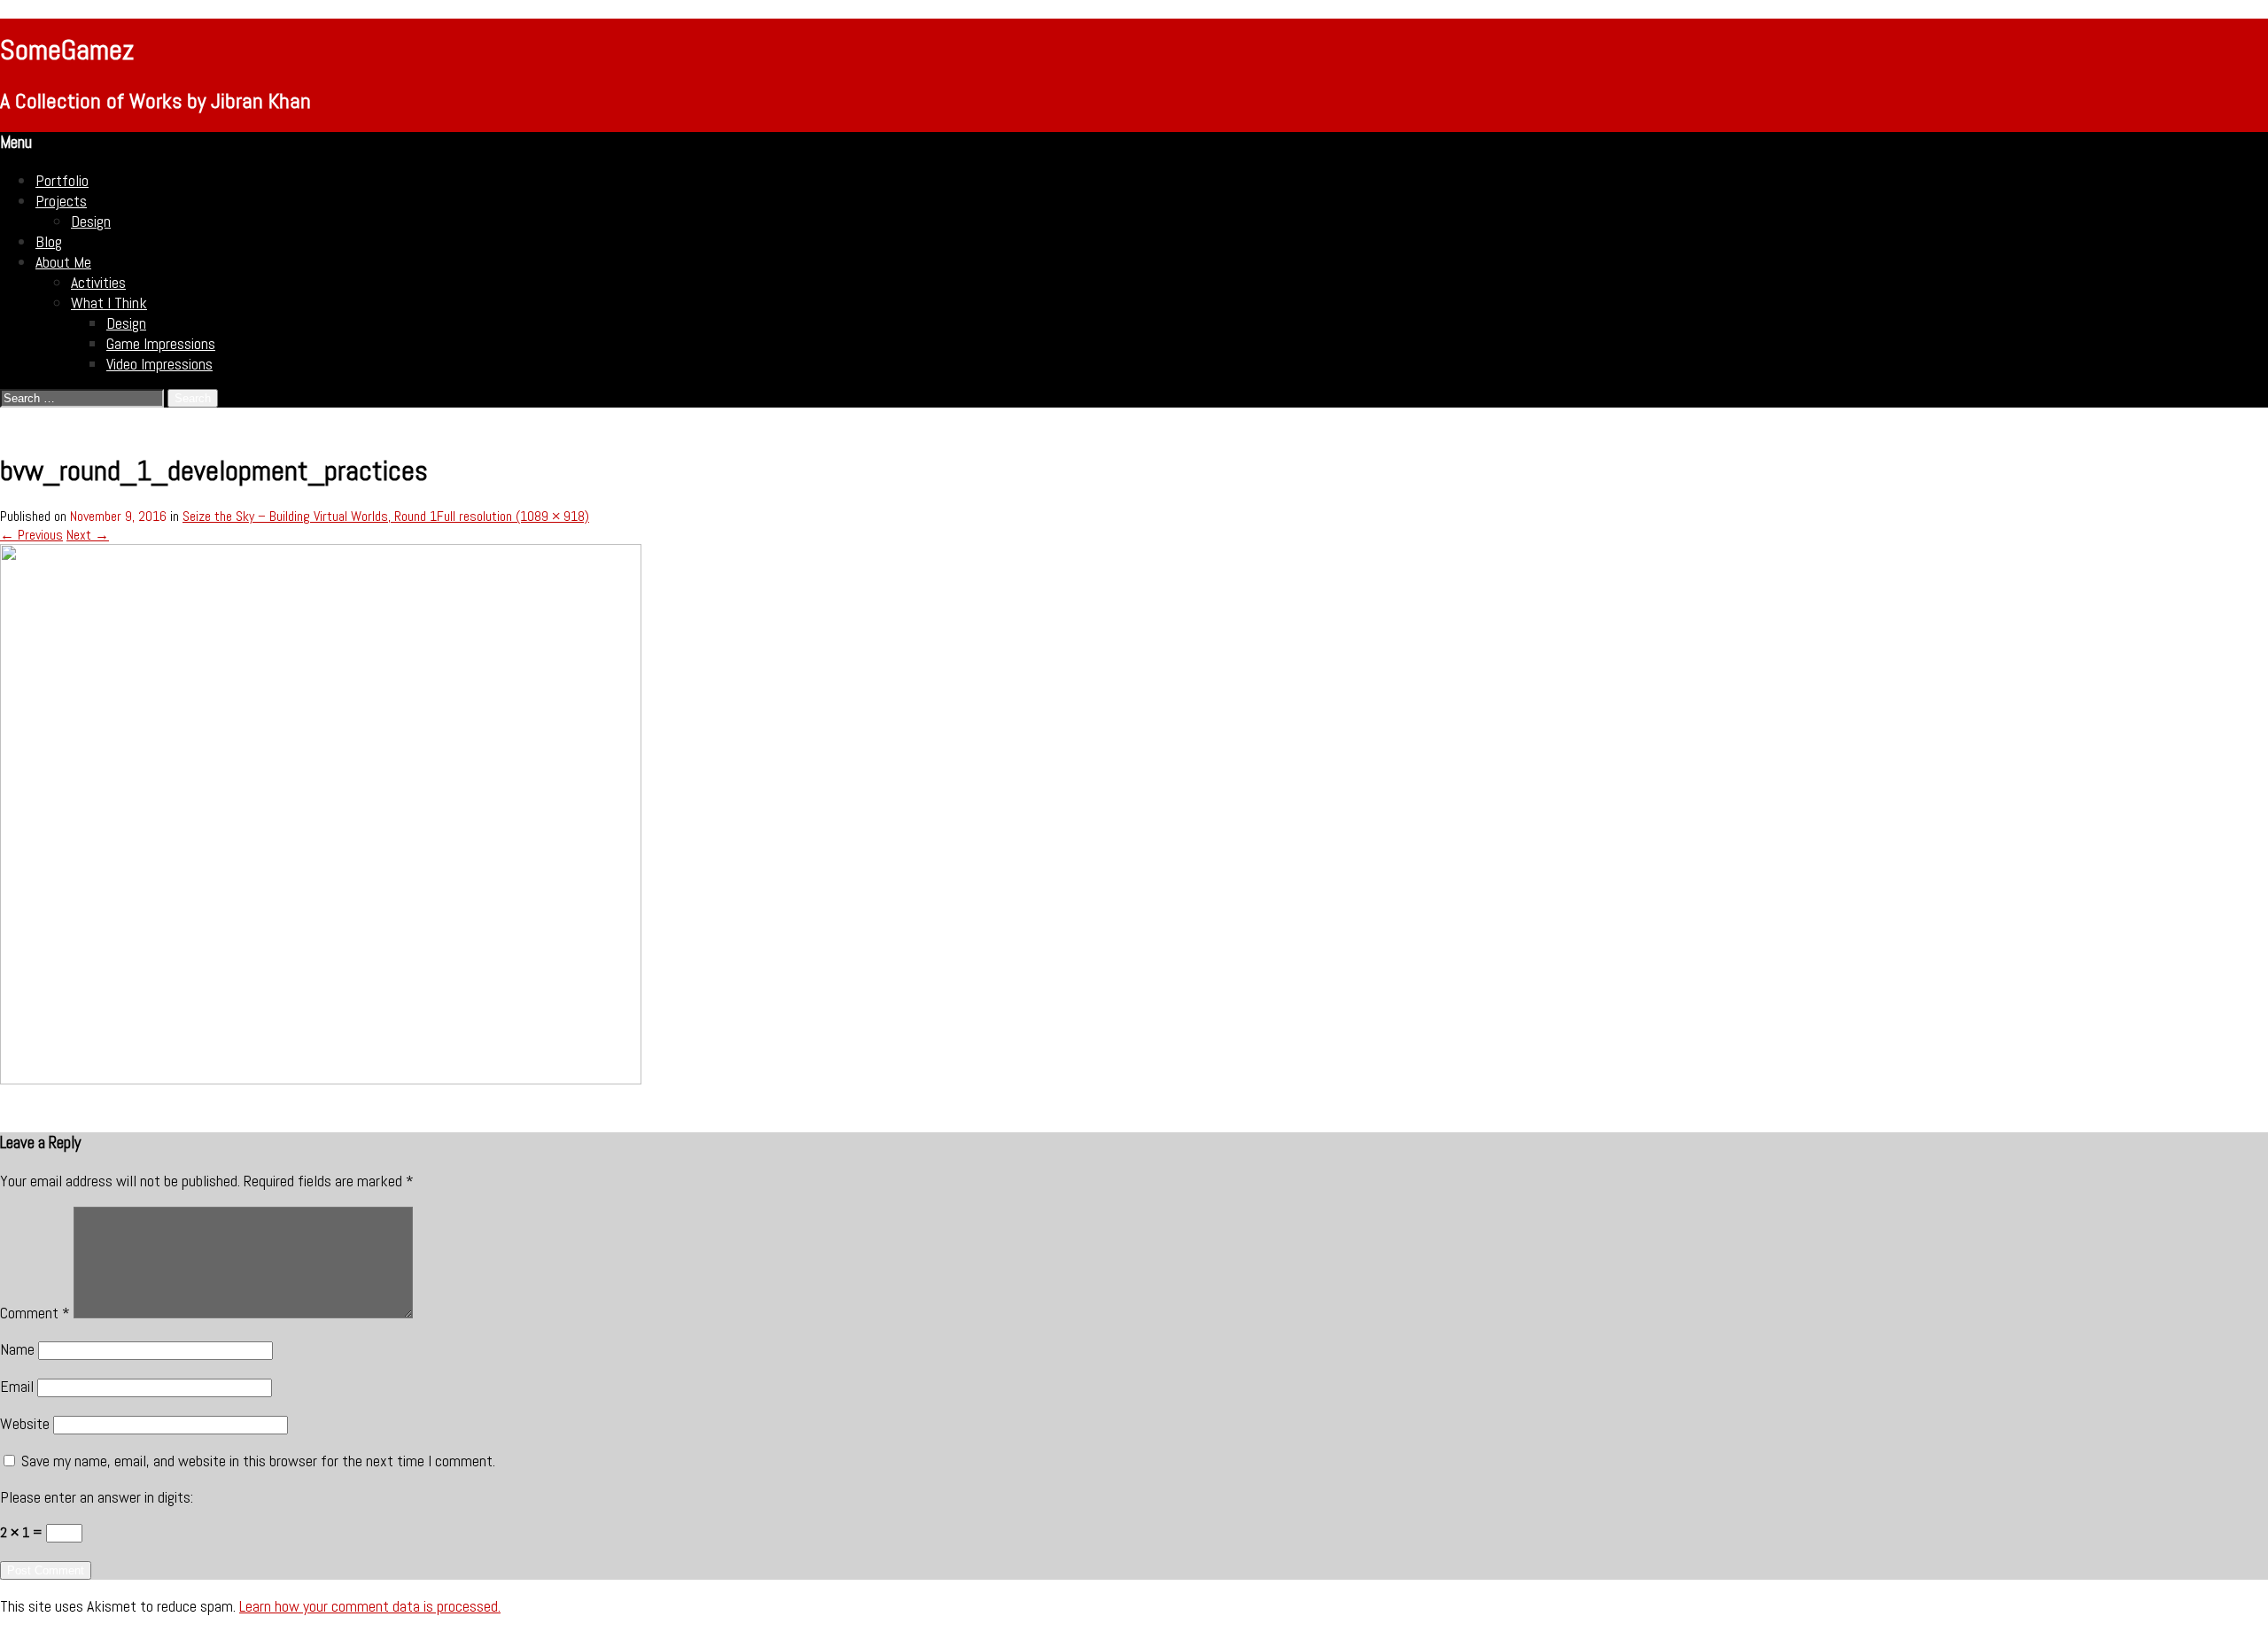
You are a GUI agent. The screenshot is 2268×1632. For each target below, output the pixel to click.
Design (91, 221)
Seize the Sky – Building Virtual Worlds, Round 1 (310, 516)
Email (17, 1386)
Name (17, 1349)
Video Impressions (159, 364)
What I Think (109, 303)
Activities (98, 282)
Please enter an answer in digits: (97, 1497)
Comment (35, 1313)
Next (88, 535)
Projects (61, 201)
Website (25, 1423)
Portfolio (62, 180)
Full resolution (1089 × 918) (513, 516)
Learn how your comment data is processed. (370, 1606)
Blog (49, 241)
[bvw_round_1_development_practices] (321, 1080)
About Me (63, 262)
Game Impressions (161, 343)
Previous (31, 535)
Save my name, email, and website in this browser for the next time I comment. (258, 1461)
